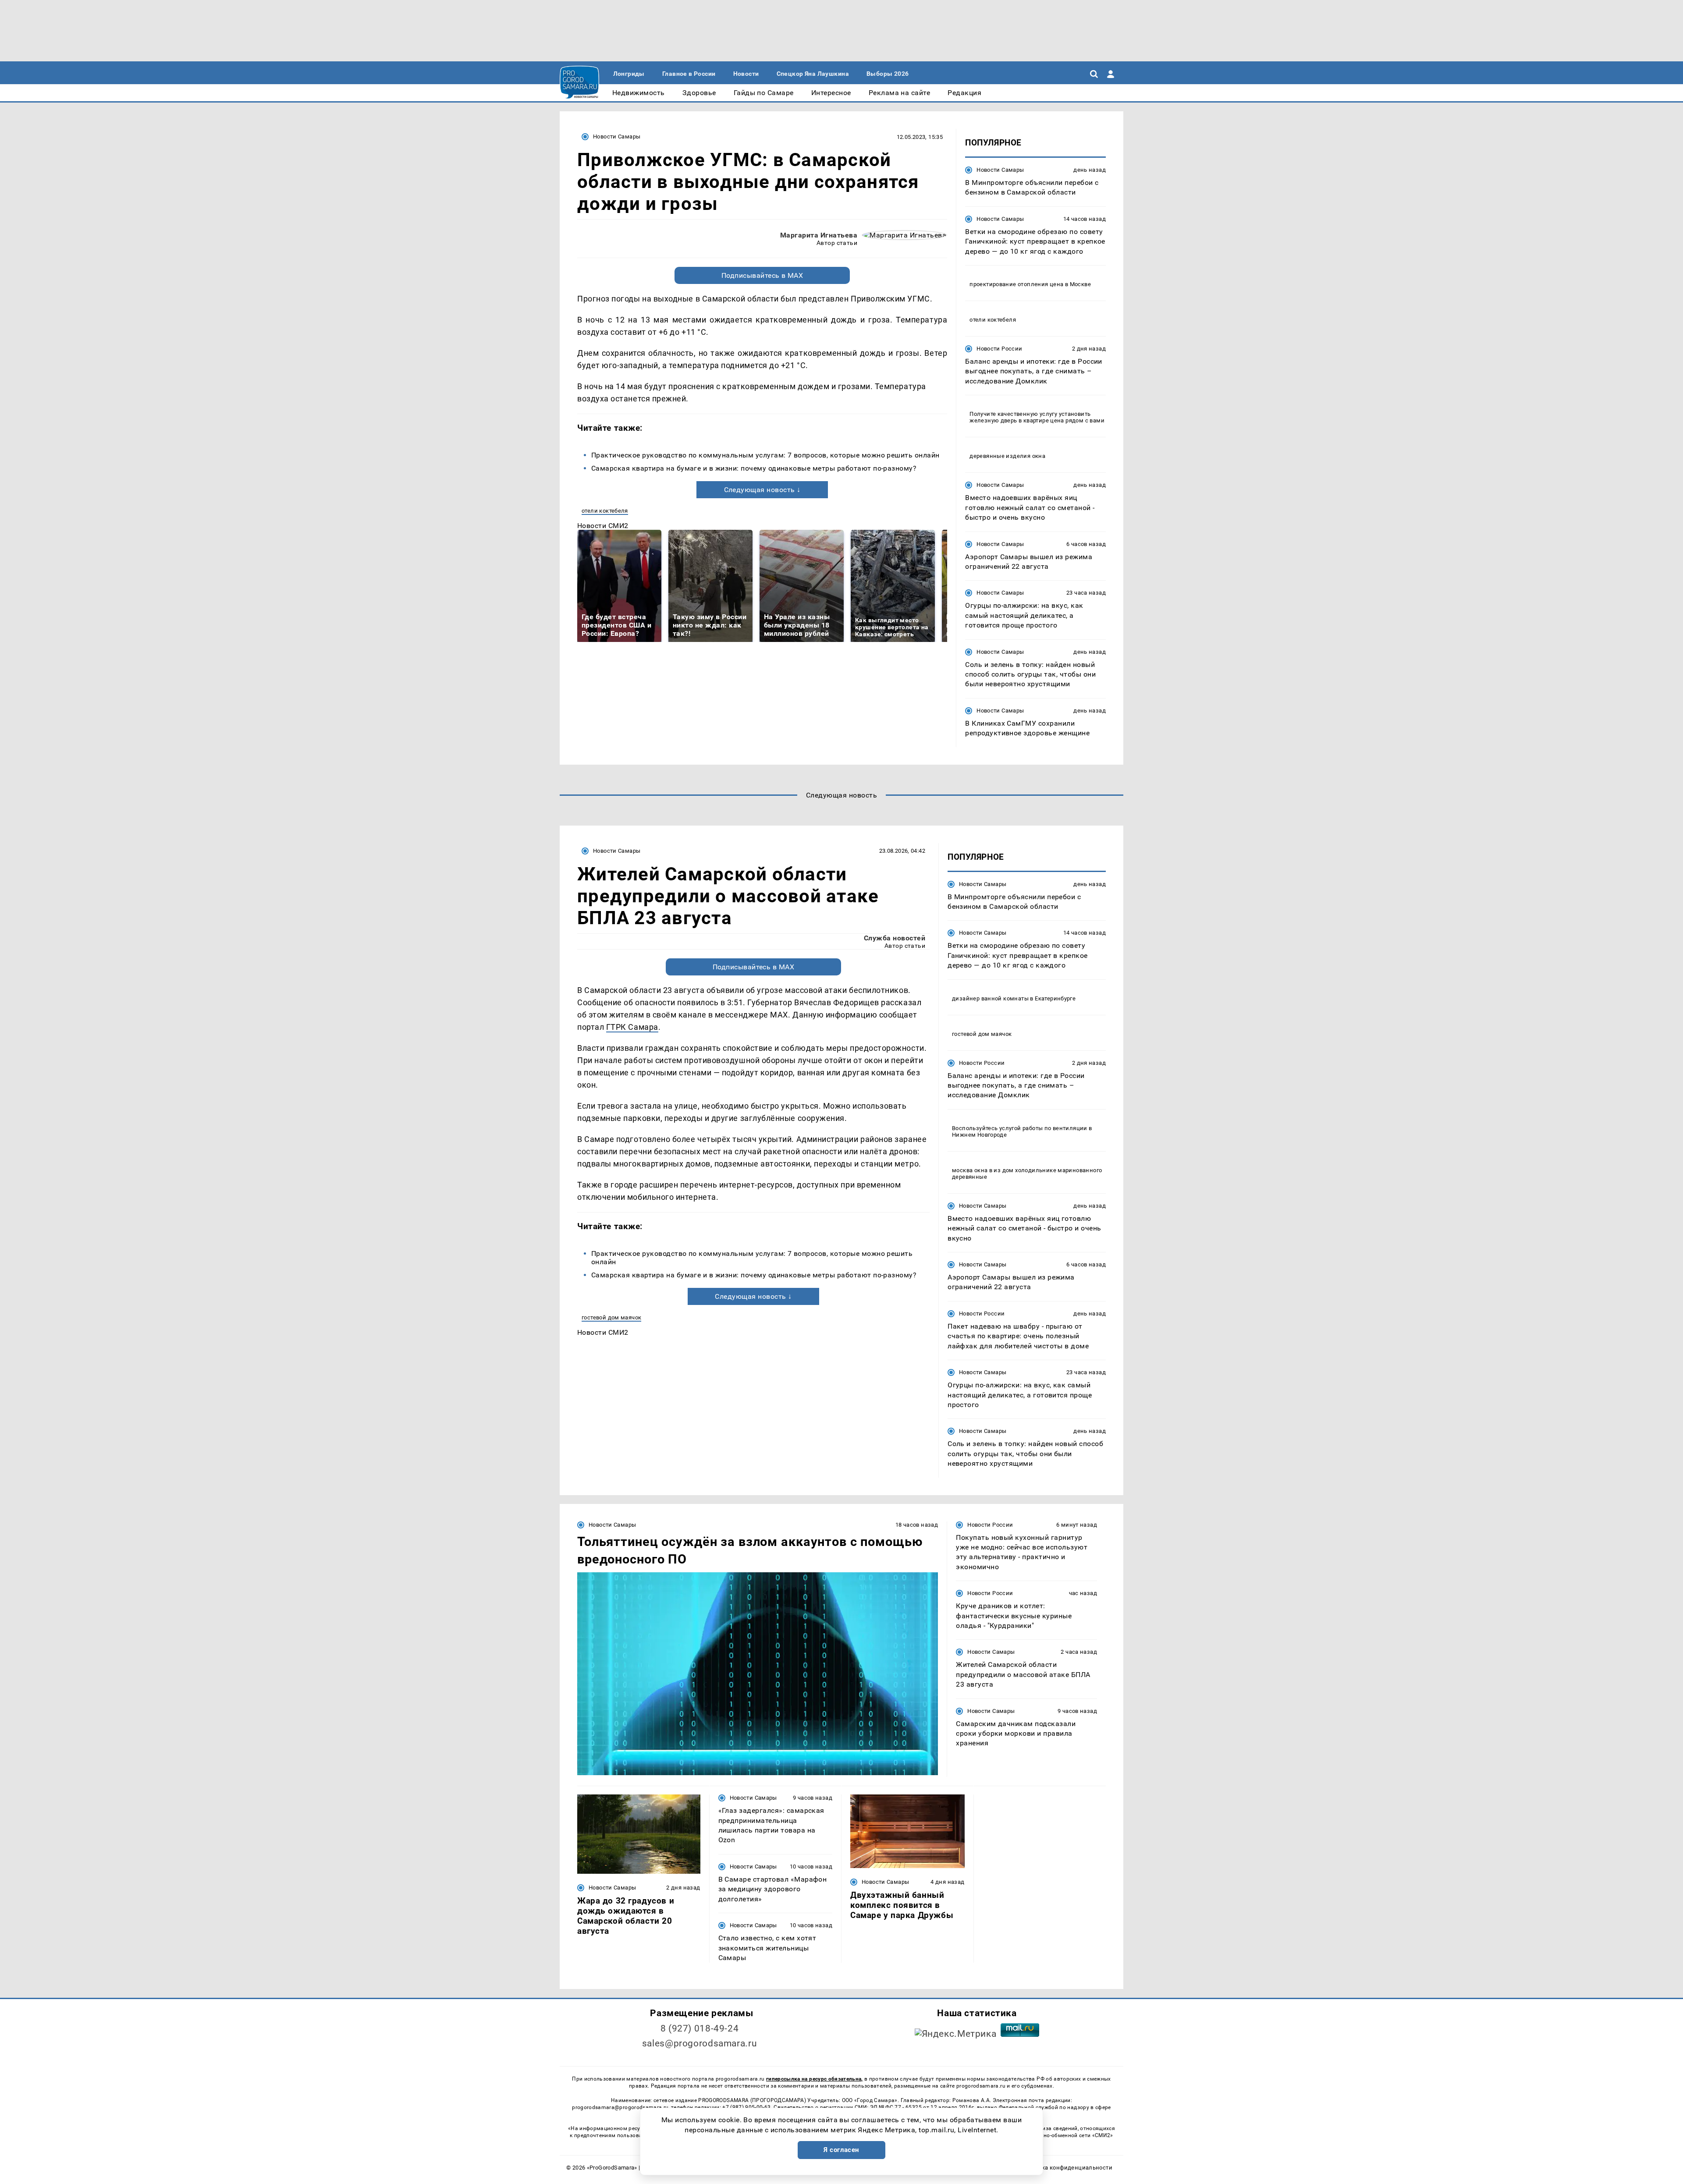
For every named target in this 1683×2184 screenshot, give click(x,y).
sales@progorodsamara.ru (699, 2043)
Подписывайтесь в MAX (762, 275)
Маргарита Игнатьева (819, 235)
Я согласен (841, 2150)
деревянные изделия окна (1007, 456)
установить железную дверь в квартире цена (1030, 417)
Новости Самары (617, 136)
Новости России (999, 349)
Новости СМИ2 (603, 526)
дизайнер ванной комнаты (990, 998)
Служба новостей (895, 938)
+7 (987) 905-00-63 (746, 2107)
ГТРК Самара (632, 1027)
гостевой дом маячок (611, 1317)
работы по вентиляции (1055, 1128)
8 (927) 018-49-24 (700, 2028)
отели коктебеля (605, 511)
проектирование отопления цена (1016, 284)
